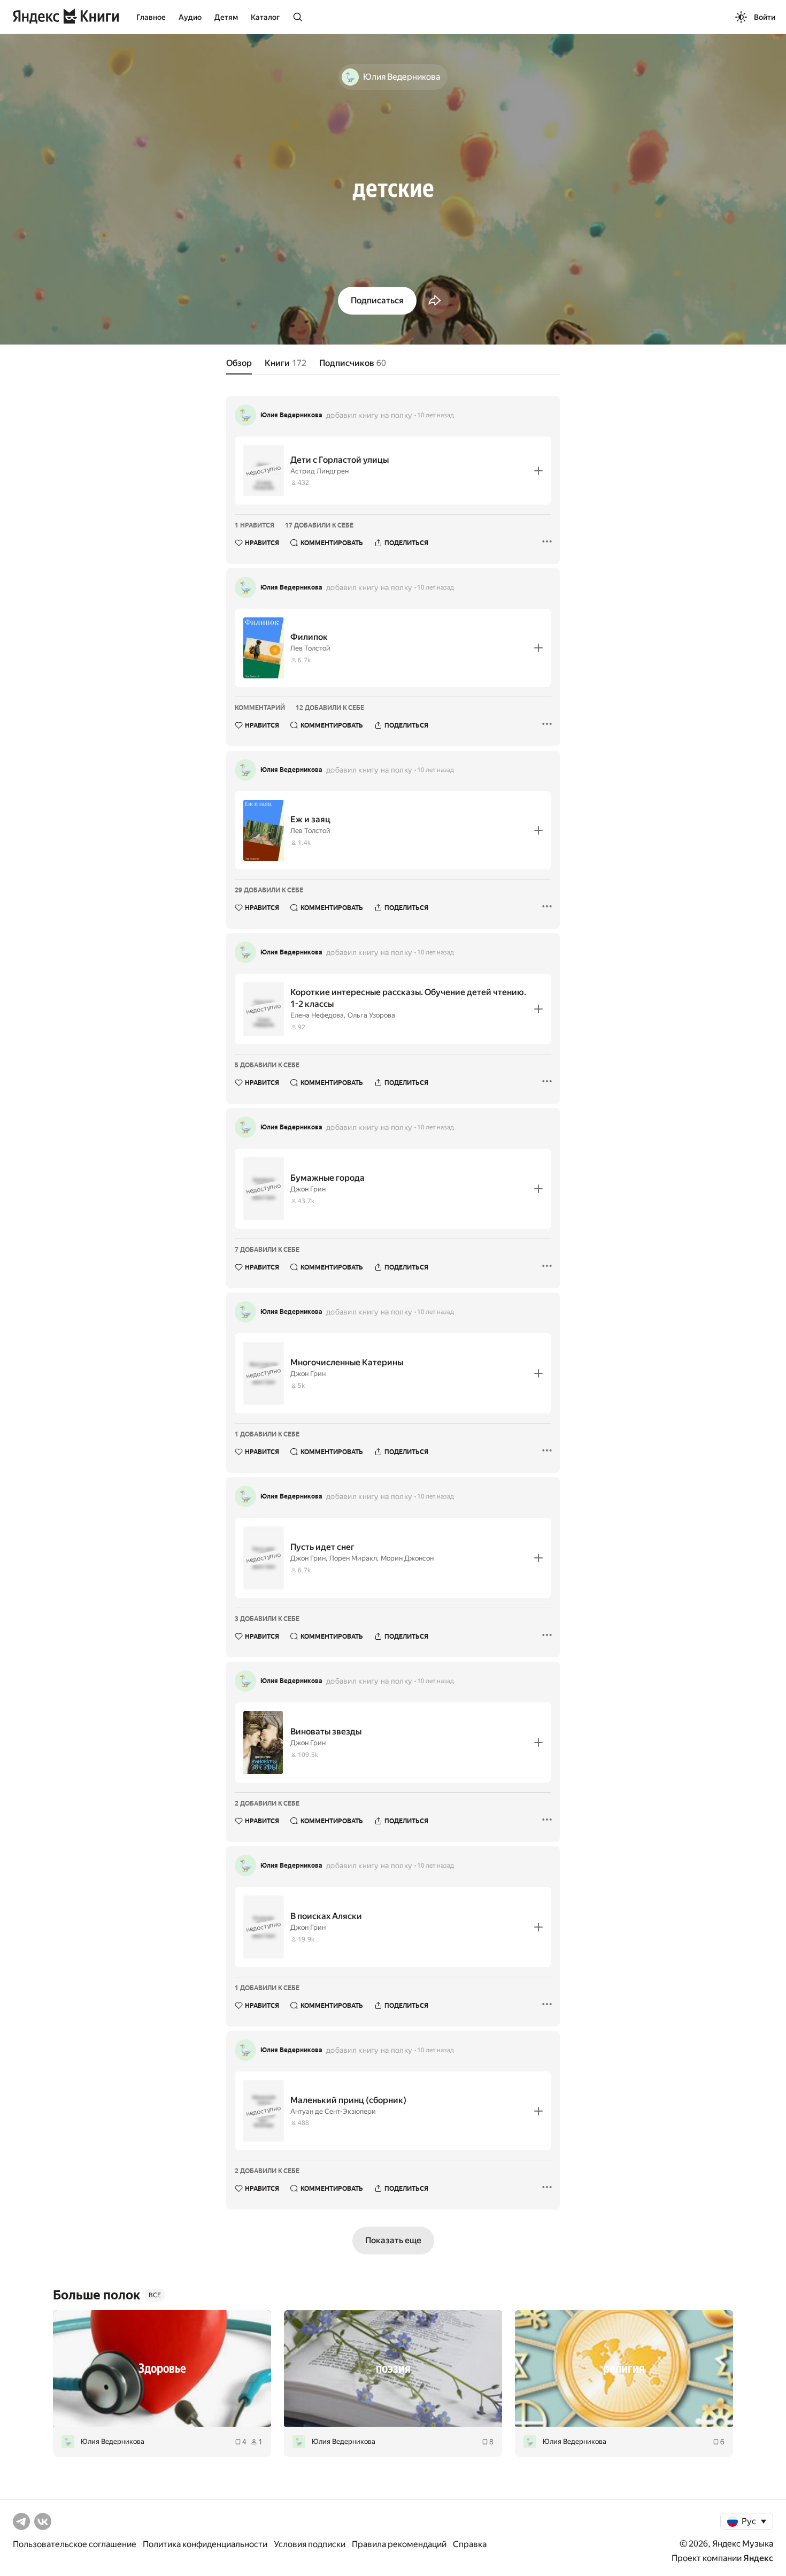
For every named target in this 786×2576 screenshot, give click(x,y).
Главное (151, 17)
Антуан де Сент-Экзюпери (333, 2111)
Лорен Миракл (353, 1558)
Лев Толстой (310, 648)
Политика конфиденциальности (205, 2544)
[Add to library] (538, 471)
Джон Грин (308, 1189)
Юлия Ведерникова (291, 415)
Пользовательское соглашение (75, 2544)
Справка (470, 2544)
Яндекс (758, 2558)
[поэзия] (393, 2368)
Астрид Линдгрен (319, 471)
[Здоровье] (162, 2368)
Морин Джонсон (407, 1558)
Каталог (265, 17)
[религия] (624, 2368)
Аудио (190, 17)
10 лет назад (436, 415)
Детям (226, 17)
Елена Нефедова (317, 1015)
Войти (765, 17)
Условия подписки (310, 2544)
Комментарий (260, 708)
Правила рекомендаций (399, 2544)
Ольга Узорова (371, 1015)
